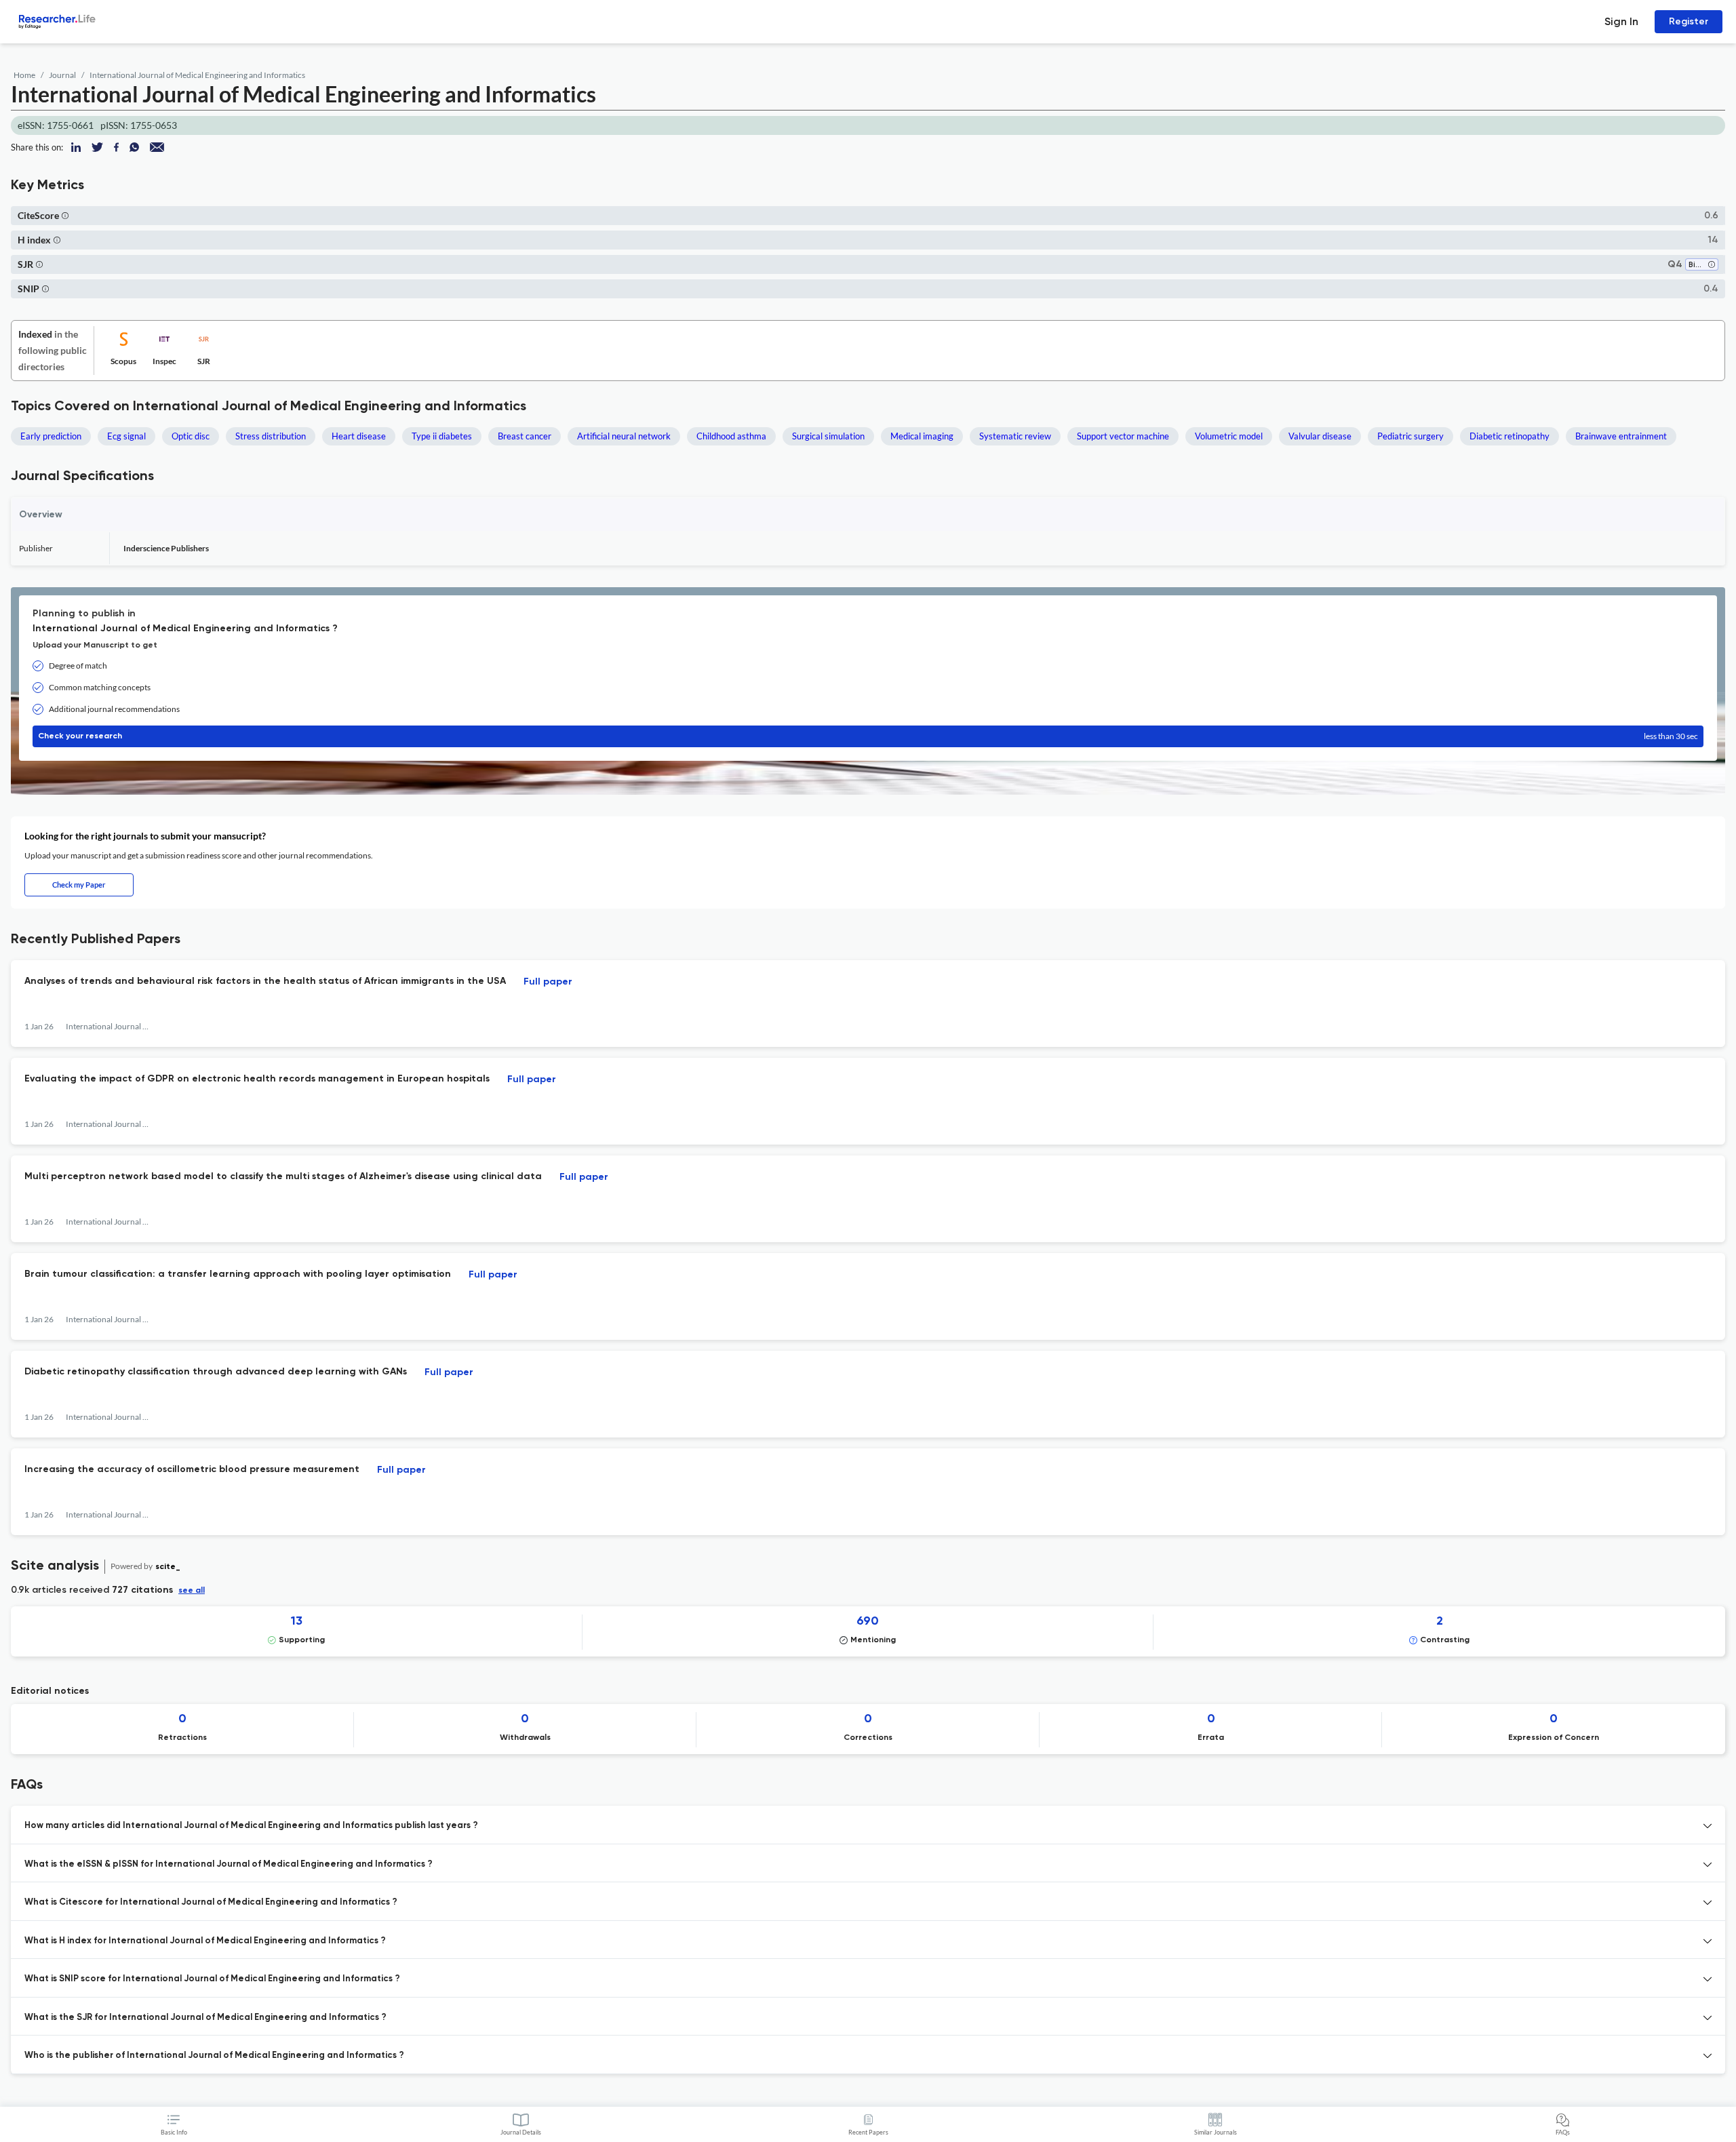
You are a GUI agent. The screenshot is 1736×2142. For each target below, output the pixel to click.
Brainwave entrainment (1621, 436)
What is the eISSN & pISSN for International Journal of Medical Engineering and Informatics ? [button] (229, 1864)
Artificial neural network (624, 436)
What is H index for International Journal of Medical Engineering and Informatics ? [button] (205, 1941)
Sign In (1621, 21)
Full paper (548, 982)
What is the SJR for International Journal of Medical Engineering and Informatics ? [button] (205, 2018)
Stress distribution (271, 436)
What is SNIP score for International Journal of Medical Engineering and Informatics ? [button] (212, 1979)
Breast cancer (525, 436)
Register (1689, 21)
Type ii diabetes (442, 436)
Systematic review (1015, 436)
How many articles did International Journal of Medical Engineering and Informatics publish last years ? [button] (251, 1826)
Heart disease (359, 436)
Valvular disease (1320, 436)
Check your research (868, 736)
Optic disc (191, 436)
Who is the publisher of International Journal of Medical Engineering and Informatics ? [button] (214, 2056)
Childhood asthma (731, 436)
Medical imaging (922, 436)
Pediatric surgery (1410, 436)
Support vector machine (1123, 436)
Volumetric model (1229, 436)
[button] (65, 215)
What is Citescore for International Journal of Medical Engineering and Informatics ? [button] (211, 1902)
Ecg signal (126, 436)
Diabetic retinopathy (1510, 436)
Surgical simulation (828, 436)
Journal (62, 75)
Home (24, 75)
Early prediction (51, 436)
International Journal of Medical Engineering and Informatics (197, 75)
